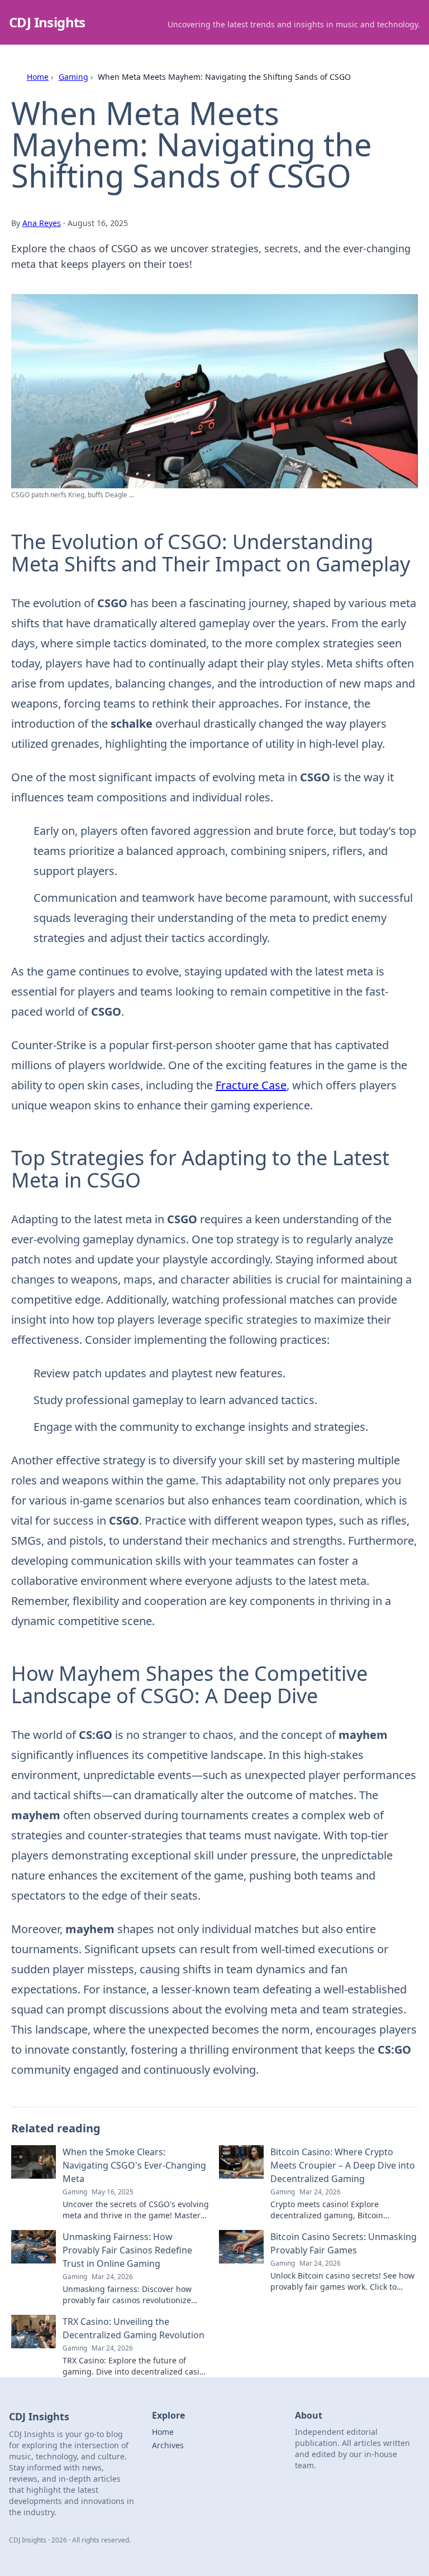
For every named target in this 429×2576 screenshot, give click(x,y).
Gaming (73, 77)
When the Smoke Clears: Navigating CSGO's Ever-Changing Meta (134, 2165)
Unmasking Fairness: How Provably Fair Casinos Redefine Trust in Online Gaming (127, 2250)
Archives (168, 2445)
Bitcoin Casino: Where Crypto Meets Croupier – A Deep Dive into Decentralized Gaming (343, 2165)
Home (38, 77)
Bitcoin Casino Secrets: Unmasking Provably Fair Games (344, 2243)
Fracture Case (251, 1085)
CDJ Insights (47, 22)
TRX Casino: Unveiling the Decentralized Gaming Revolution (134, 2328)
